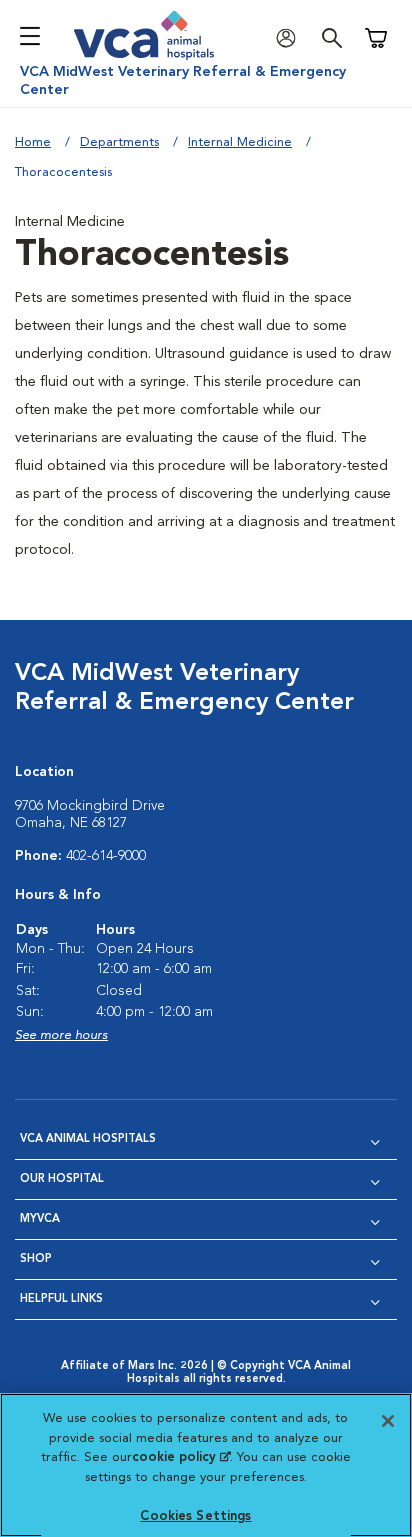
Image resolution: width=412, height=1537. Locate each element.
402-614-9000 (106, 856)
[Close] (388, 1421)
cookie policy (181, 1457)
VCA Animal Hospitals (88, 1139)
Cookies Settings (195, 1516)
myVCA (40, 1219)
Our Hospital (62, 1179)
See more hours (61, 1035)
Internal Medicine (240, 142)
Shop (36, 1259)
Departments (119, 142)
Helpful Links (61, 1299)
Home (33, 142)
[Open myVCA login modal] (291, 38)
